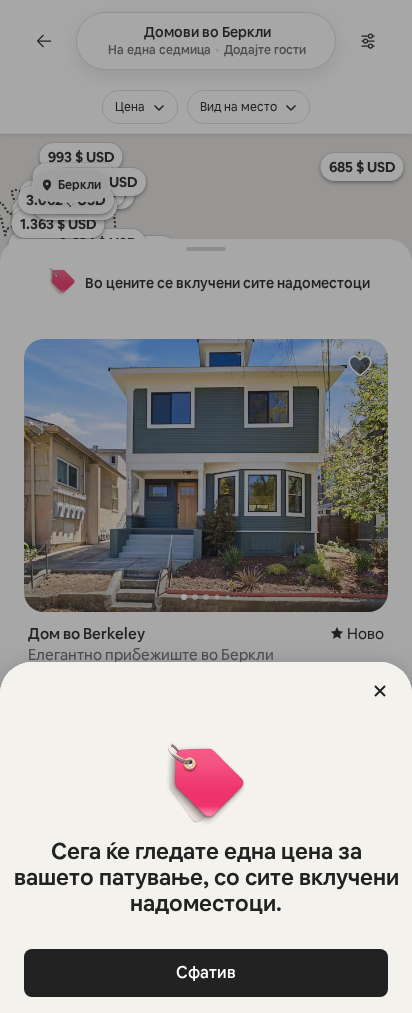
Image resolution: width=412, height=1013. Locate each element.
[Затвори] (380, 691)
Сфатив (206, 972)
